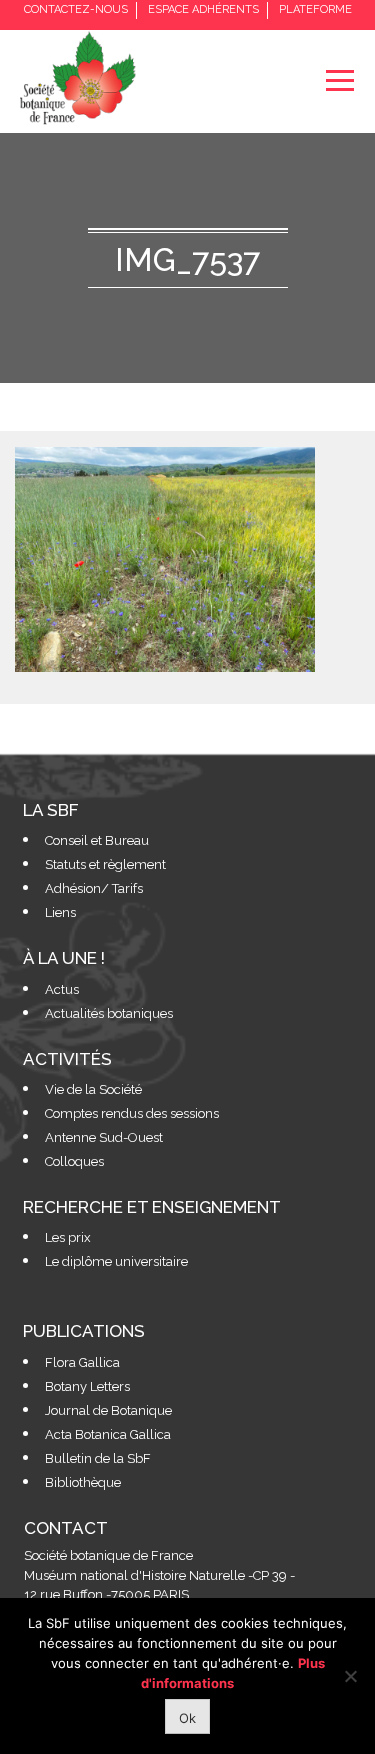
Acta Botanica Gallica (108, 1434)
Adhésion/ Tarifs (94, 888)
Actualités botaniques (109, 1013)
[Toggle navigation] (339, 80)
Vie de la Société (93, 1089)
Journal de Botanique (108, 1410)
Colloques (74, 1161)
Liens (60, 912)
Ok (187, 1718)
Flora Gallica (82, 1362)
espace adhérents (203, 9)
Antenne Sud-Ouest (104, 1137)
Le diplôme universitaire (116, 1261)
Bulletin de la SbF (98, 1458)
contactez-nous (76, 9)
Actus (62, 989)
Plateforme (315, 9)
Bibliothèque (83, 1482)
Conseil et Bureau (97, 840)
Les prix (68, 1237)
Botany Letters (87, 1386)
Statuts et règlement (105, 864)
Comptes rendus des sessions (132, 1113)
